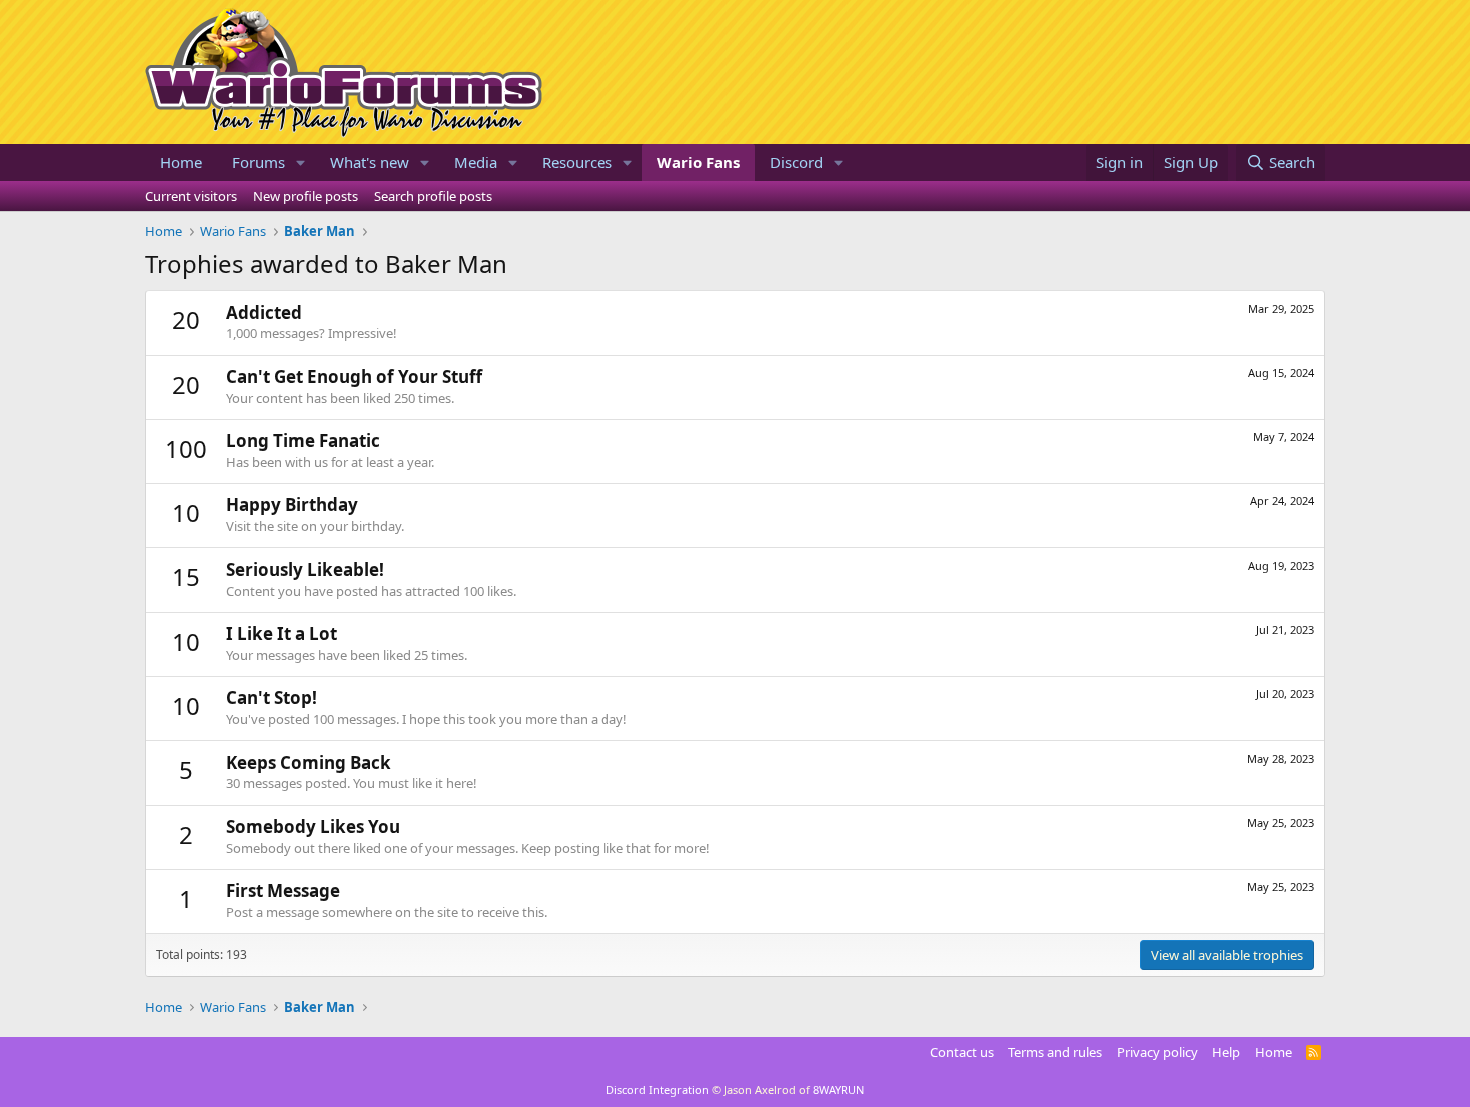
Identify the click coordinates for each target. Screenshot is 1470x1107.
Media (475, 162)
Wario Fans (698, 162)
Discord (796, 162)
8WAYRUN (838, 1089)
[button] (301, 162)
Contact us (962, 1052)
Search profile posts (433, 196)
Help (1226, 1052)
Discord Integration (657, 1089)
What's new (369, 162)
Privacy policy (1157, 1052)
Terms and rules (1055, 1052)
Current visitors (191, 196)
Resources (577, 162)
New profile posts (305, 196)
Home (181, 162)
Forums (258, 162)
